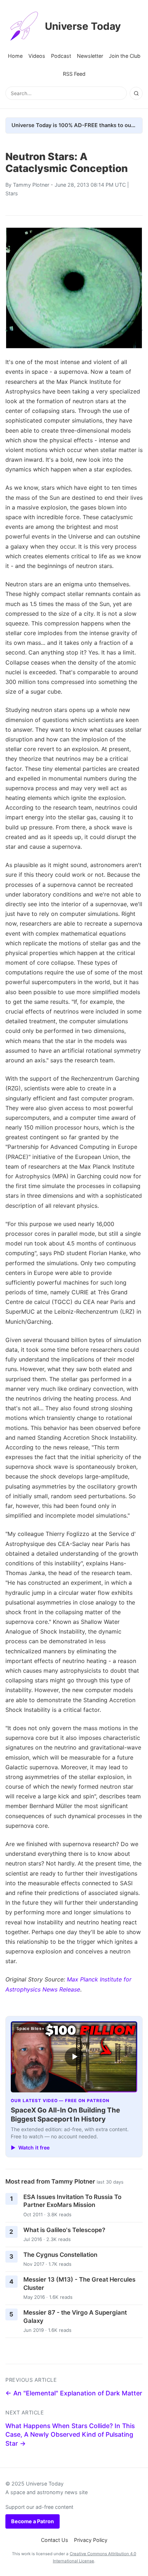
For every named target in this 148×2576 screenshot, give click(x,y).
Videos (37, 56)
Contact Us (55, 2540)
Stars (12, 193)
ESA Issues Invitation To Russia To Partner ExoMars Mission (72, 2201)
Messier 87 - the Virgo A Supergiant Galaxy (75, 2317)
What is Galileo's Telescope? (64, 2230)
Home (15, 56)
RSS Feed (74, 74)
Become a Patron (33, 2521)
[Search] (136, 93)
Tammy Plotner (31, 185)
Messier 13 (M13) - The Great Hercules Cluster (79, 2284)
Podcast (61, 56)
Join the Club (125, 56)
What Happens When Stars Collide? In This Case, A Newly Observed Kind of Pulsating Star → (70, 2435)
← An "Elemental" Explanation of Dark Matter (74, 2393)
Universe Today (83, 26)
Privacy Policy (91, 2540)
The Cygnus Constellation (60, 2255)
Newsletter (90, 56)
